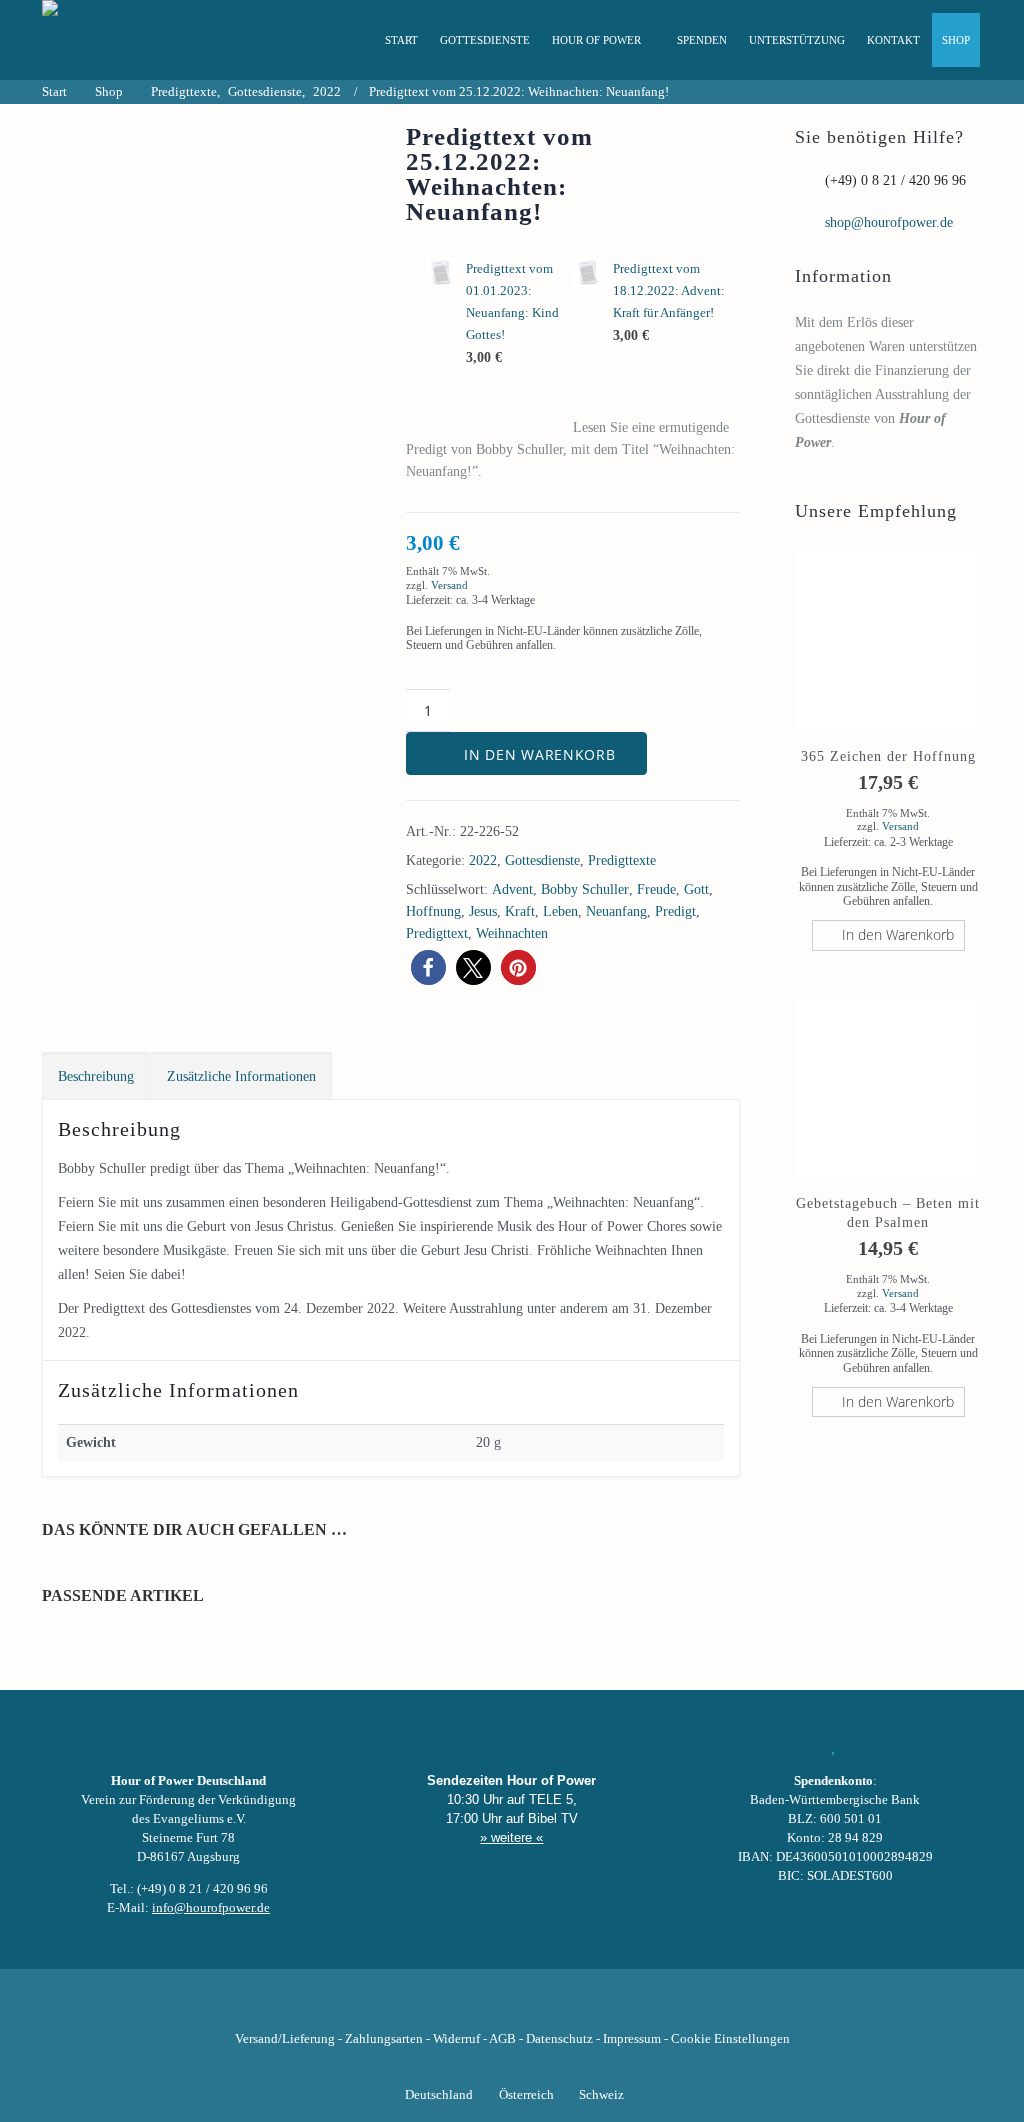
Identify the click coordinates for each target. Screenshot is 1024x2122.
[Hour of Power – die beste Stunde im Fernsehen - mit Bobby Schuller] (152, 40)
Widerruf (456, 2039)
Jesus (483, 911)
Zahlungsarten (384, 2039)
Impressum (632, 2039)
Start (401, 40)
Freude (656, 889)
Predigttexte (622, 860)
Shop (956, 40)
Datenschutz (559, 2039)
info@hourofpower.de (211, 1908)
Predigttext (437, 933)
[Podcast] (580, 2008)
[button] (428, 967)
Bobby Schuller (585, 889)
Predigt (675, 911)
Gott (696, 889)
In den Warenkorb (539, 754)
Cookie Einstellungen (730, 2039)
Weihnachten (512, 933)
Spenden (702, 40)
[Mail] (614, 2008)
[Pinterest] (546, 2008)
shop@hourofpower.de (889, 222)
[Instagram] (512, 2008)
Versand (449, 585)
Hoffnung (433, 911)
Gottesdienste (485, 40)
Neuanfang (616, 911)
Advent (512, 889)
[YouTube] (478, 2008)
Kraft (520, 911)
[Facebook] (410, 2008)
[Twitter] (444, 2008)
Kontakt (893, 40)
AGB (502, 2039)
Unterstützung (797, 40)
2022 (483, 860)
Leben (560, 911)
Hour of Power (596, 40)
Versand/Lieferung (285, 2039)
